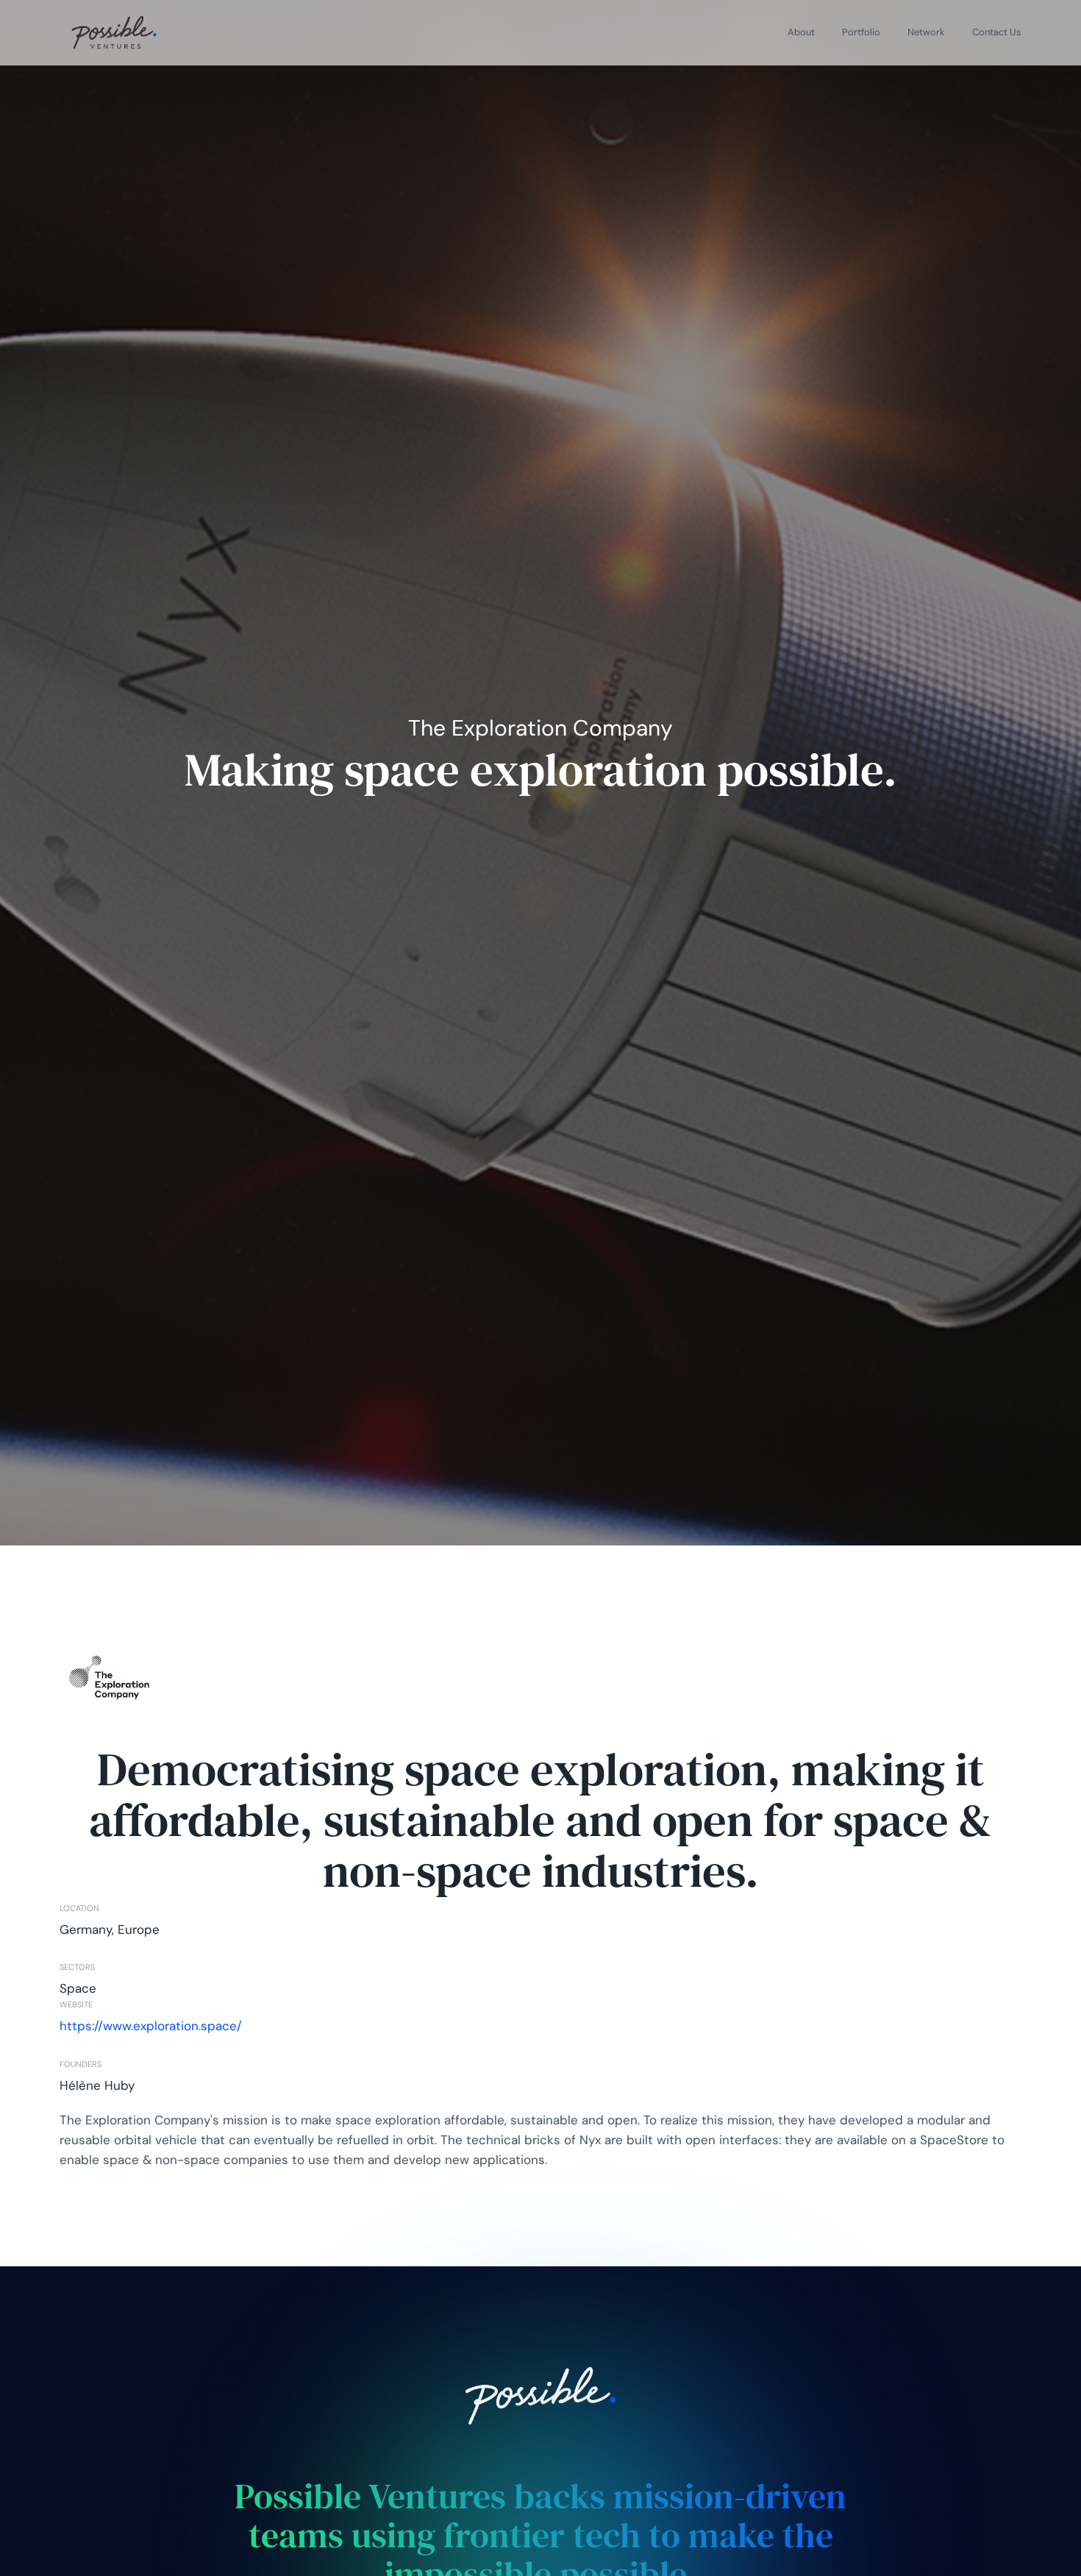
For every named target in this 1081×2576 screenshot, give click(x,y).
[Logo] (114, 32)
